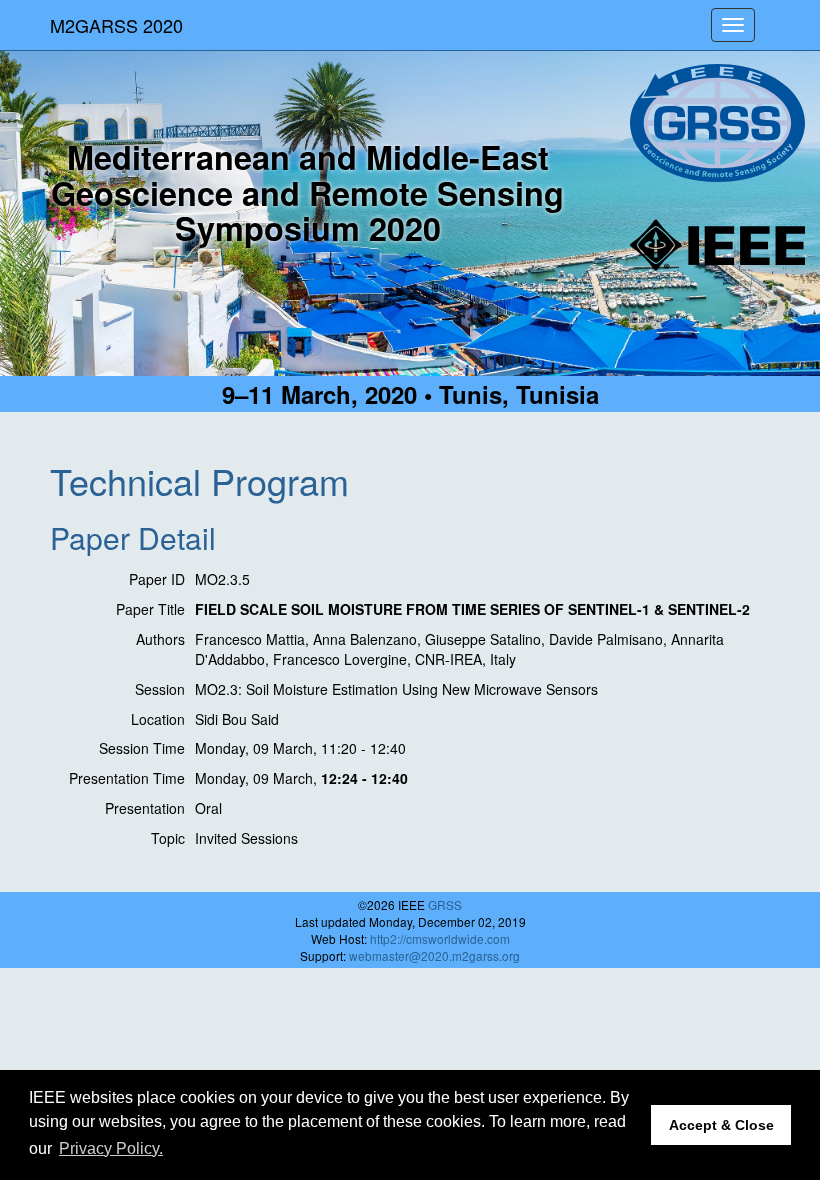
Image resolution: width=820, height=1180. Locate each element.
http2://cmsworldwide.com (440, 938)
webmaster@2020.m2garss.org (434, 955)
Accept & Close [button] (721, 1125)
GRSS (445, 904)
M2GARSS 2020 (116, 25)
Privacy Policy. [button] (111, 1148)
